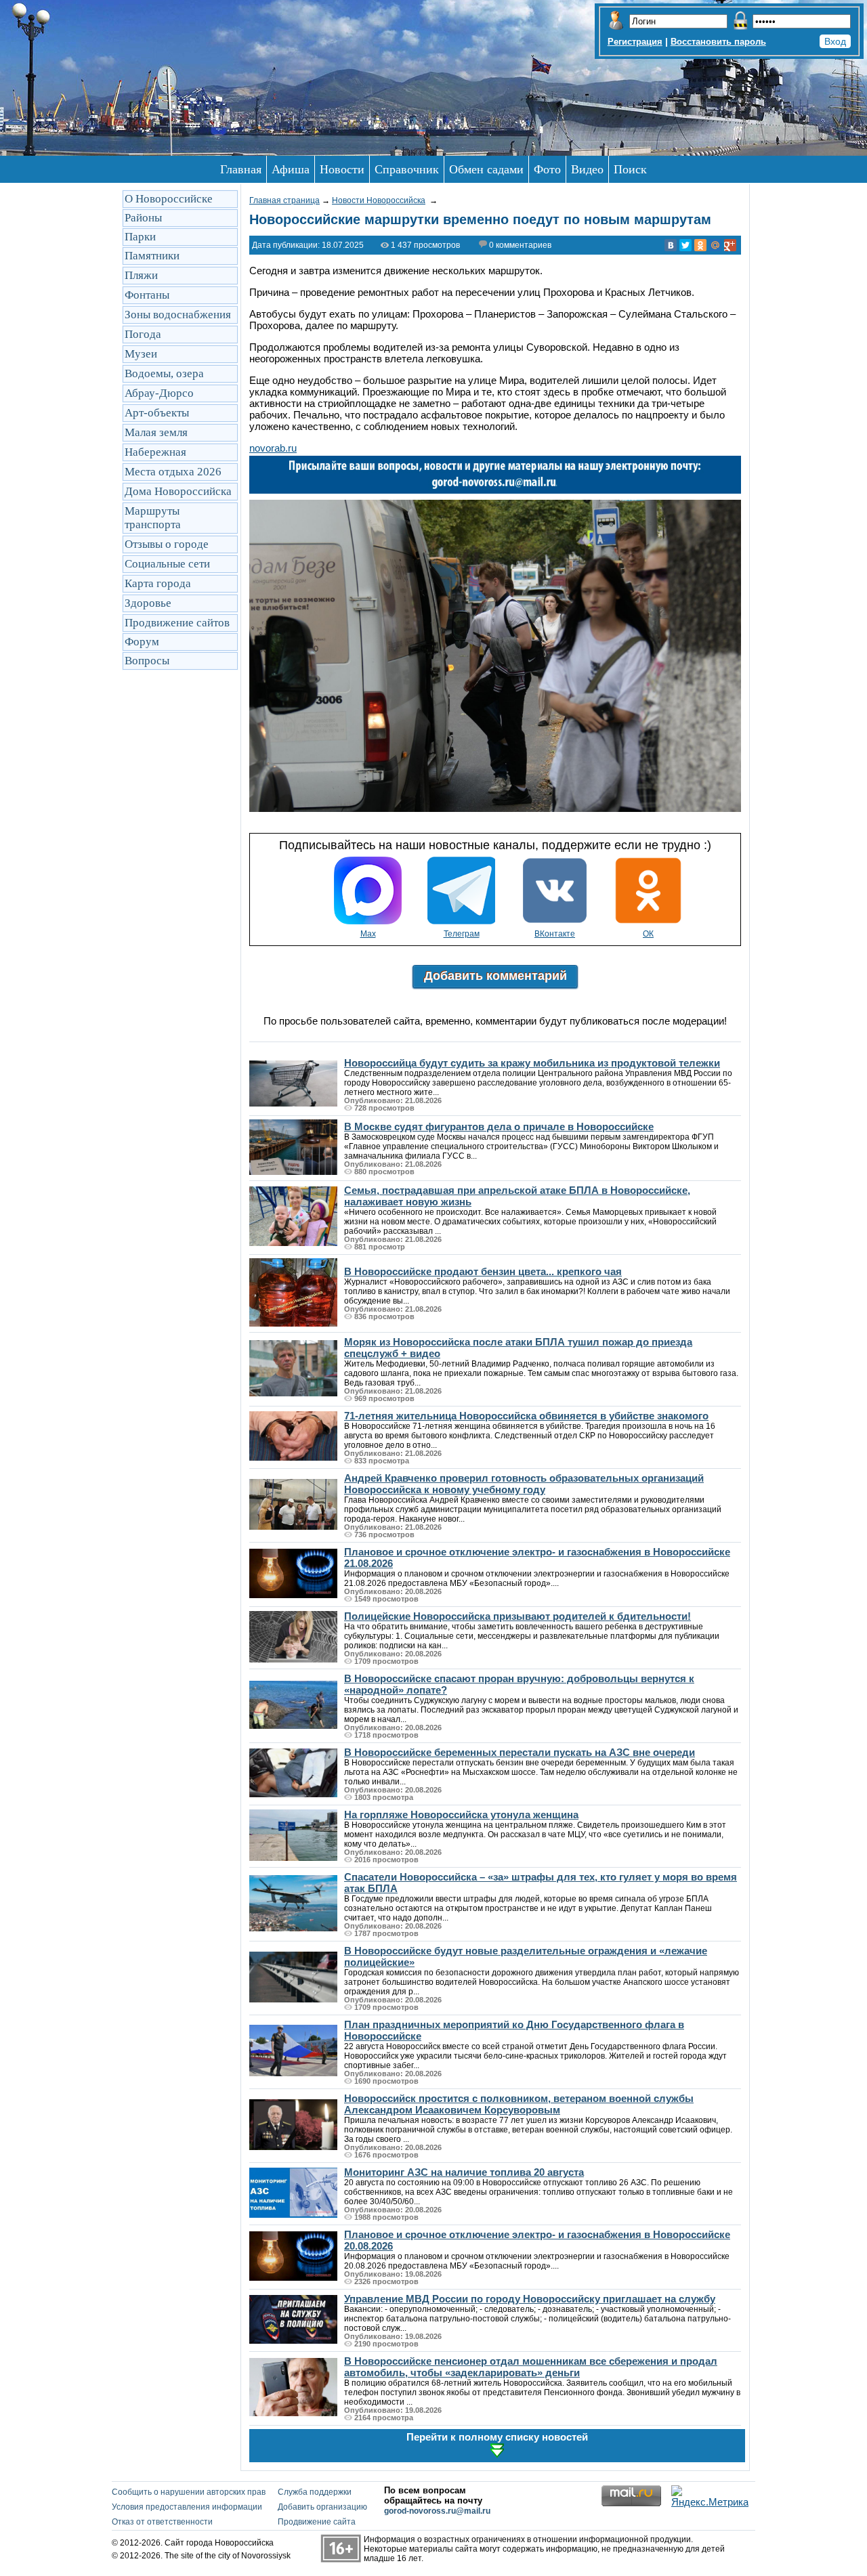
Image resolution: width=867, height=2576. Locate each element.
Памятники (152, 256)
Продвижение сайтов (177, 623)
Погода (143, 334)
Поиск (630, 169)
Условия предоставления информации (187, 2507)
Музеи (141, 354)
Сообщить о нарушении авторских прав (189, 2492)
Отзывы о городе (167, 544)
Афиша (291, 169)
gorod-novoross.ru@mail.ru (437, 2511)
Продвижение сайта (317, 2522)
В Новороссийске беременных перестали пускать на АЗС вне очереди (520, 1752)
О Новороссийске (169, 199)
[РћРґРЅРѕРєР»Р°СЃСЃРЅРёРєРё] (700, 245)
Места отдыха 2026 (173, 472)
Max (368, 934)
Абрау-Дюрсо (159, 393)
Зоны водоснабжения (178, 315)
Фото (547, 169)
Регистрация (635, 42)
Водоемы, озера (164, 373)
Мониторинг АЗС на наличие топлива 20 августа (464, 2172)
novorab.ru (273, 448)
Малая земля (156, 432)
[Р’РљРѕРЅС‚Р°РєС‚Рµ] (671, 245)
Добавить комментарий (495, 976)
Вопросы (147, 661)
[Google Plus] (730, 245)
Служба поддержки (315, 2492)
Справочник (407, 169)
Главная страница (284, 200)
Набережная (155, 452)
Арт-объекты (157, 413)
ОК (648, 934)
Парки (140, 237)
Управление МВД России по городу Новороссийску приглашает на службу (530, 2299)
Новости (342, 169)
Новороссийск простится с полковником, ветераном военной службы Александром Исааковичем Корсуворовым (519, 2104)
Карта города (158, 583)
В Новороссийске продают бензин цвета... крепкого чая (483, 1271)
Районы (143, 218)
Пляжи (141, 275)
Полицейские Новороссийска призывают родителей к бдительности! (517, 1616)
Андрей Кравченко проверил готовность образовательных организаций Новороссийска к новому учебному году (524, 1484)
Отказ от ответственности (162, 2522)
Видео (587, 169)
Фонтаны (147, 295)
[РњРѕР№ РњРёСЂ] (715, 245)
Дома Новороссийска (178, 491)
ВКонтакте (555, 934)
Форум (142, 642)
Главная (241, 169)
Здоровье (148, 603)
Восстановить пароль (718, 42)
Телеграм (462, 934)
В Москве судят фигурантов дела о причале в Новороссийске (499, 1126)
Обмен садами (486, 169)
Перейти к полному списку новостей (497, 2437)
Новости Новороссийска (379, 200)
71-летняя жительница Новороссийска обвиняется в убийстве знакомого (526, 1416)
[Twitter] (685, 245)
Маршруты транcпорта (153, 518)
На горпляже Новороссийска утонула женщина (461, 1815)
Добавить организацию (322, 2507)
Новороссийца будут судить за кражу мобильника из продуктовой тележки (532, 1063)
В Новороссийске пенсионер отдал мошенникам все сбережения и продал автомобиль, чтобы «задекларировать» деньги (531, 2367)
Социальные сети (167, 564)
